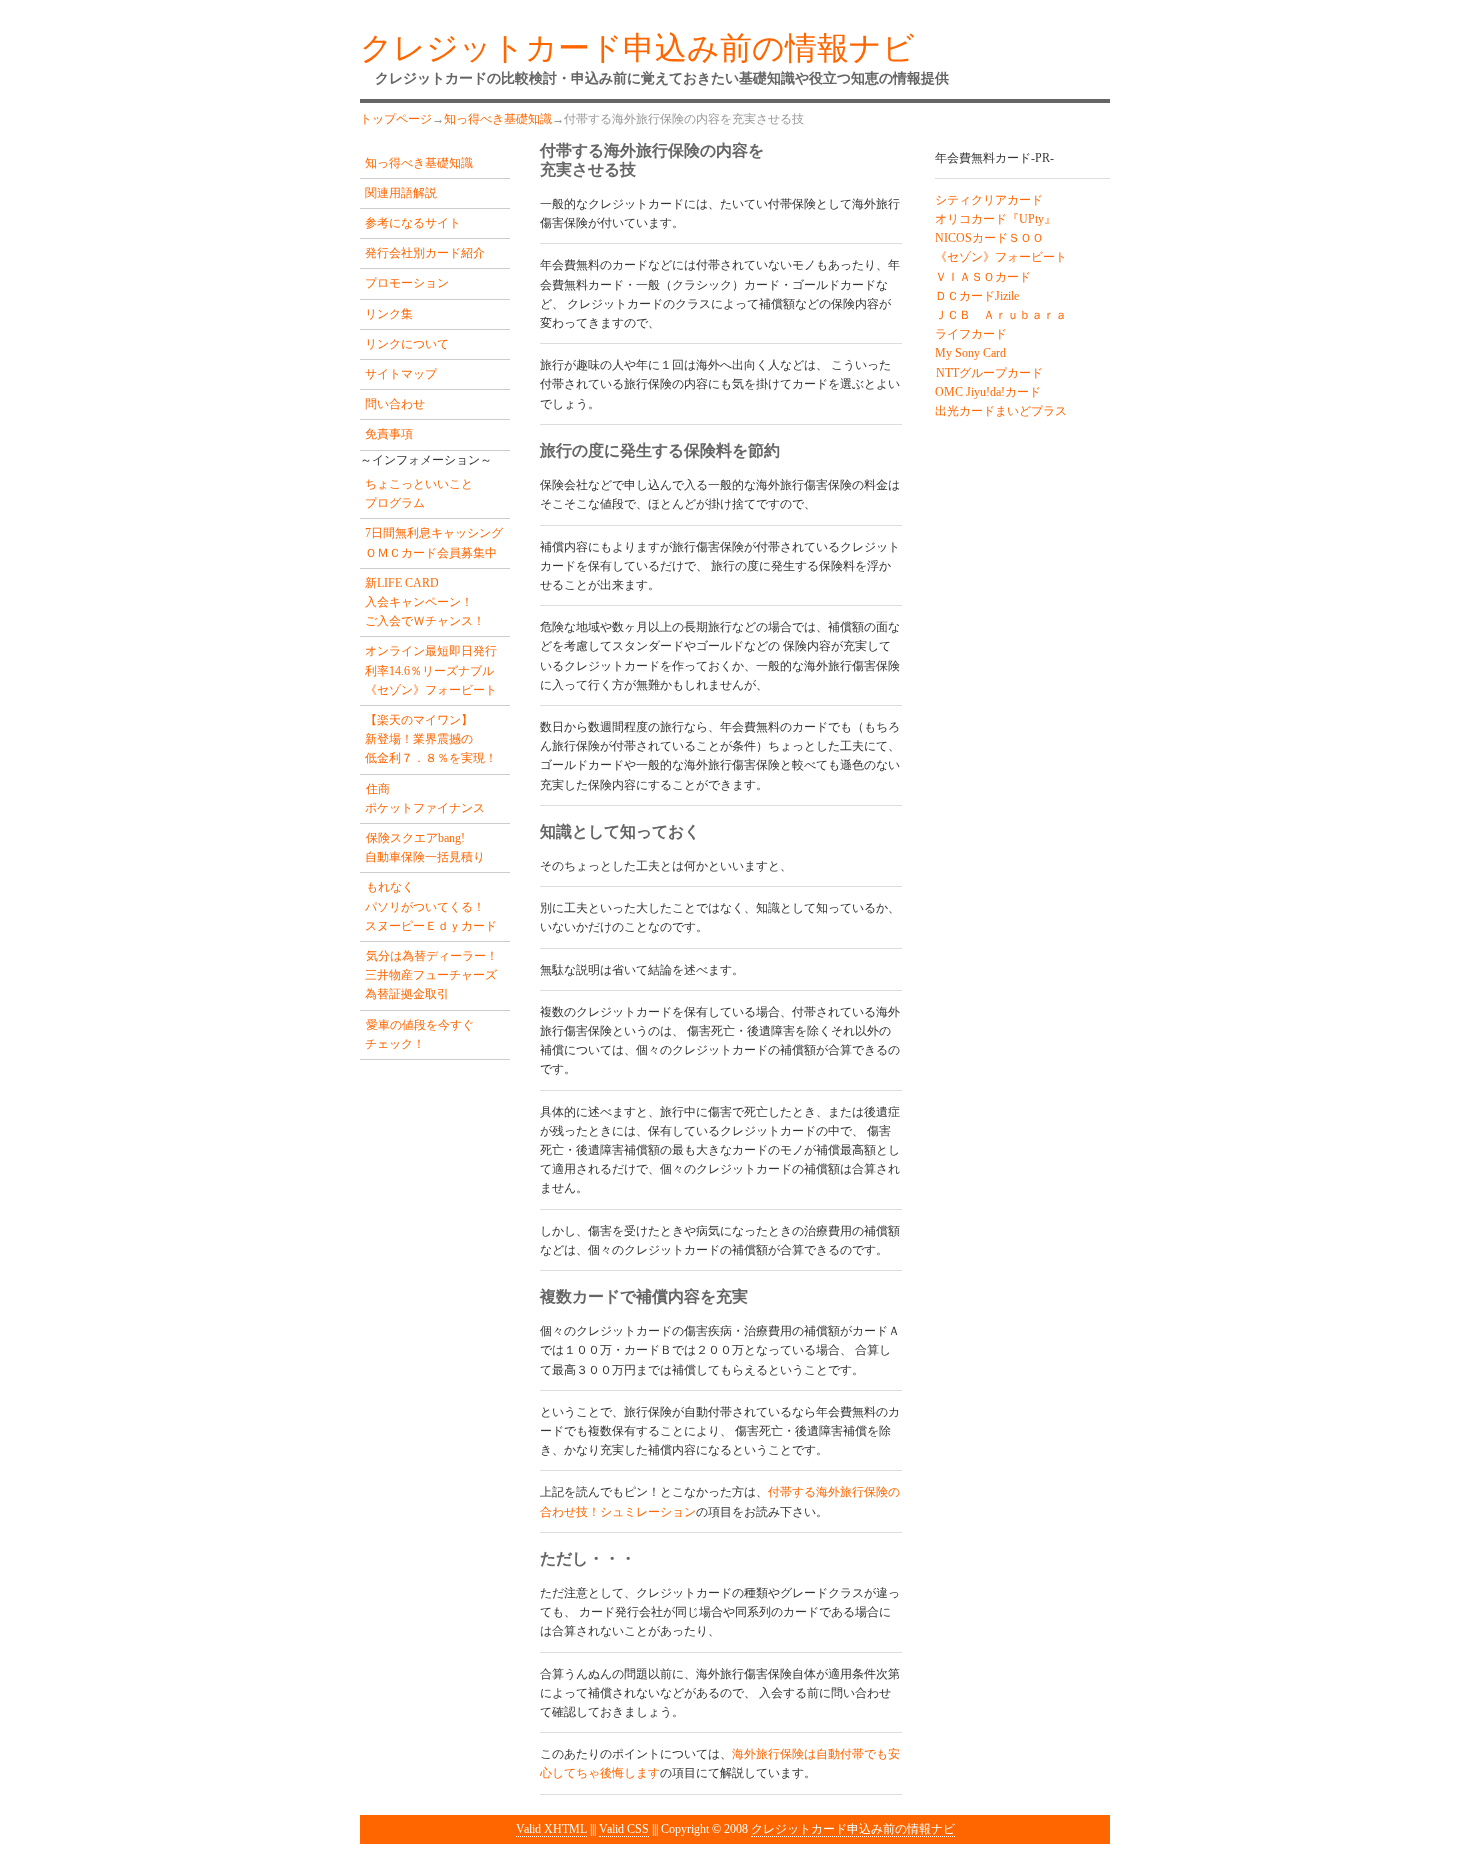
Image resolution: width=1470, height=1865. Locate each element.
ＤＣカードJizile (977, 296)
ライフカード (971, 334)
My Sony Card (970, 353)
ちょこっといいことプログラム (419, 493)
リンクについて (407, 344)
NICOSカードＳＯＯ (989, 238)
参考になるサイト (413, 223)
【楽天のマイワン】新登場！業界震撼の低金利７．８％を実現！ (431, 739)
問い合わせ (395, 404)
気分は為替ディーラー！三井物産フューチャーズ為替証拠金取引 (431, 975)
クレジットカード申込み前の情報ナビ (853, 1829)
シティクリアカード (989, 200)
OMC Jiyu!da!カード (988, 392)
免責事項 (389, 434)
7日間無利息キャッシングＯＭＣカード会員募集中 (434, 542)
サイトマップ (401, 374)
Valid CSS (624, 1829)
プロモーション (407, 283)
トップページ (396, 119)
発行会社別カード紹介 (425, 253)
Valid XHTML (551, 1829)
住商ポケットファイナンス (425, 798)
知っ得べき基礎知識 (498, 119)
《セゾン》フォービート (1001, 257)
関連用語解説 (401, 193)
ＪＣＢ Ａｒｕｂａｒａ (1001, 315)
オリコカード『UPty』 (995, 219)
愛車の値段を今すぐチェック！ (419, 1034)
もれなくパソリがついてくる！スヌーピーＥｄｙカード (431, 906)
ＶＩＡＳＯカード (983, 277)
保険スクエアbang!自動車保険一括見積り (425, 847)
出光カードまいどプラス (1001, 411)
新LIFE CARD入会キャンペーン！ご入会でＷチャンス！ (425, 602)
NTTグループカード (989, 373)
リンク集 (389, 314)
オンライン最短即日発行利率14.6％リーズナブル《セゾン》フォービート (431, 670)
